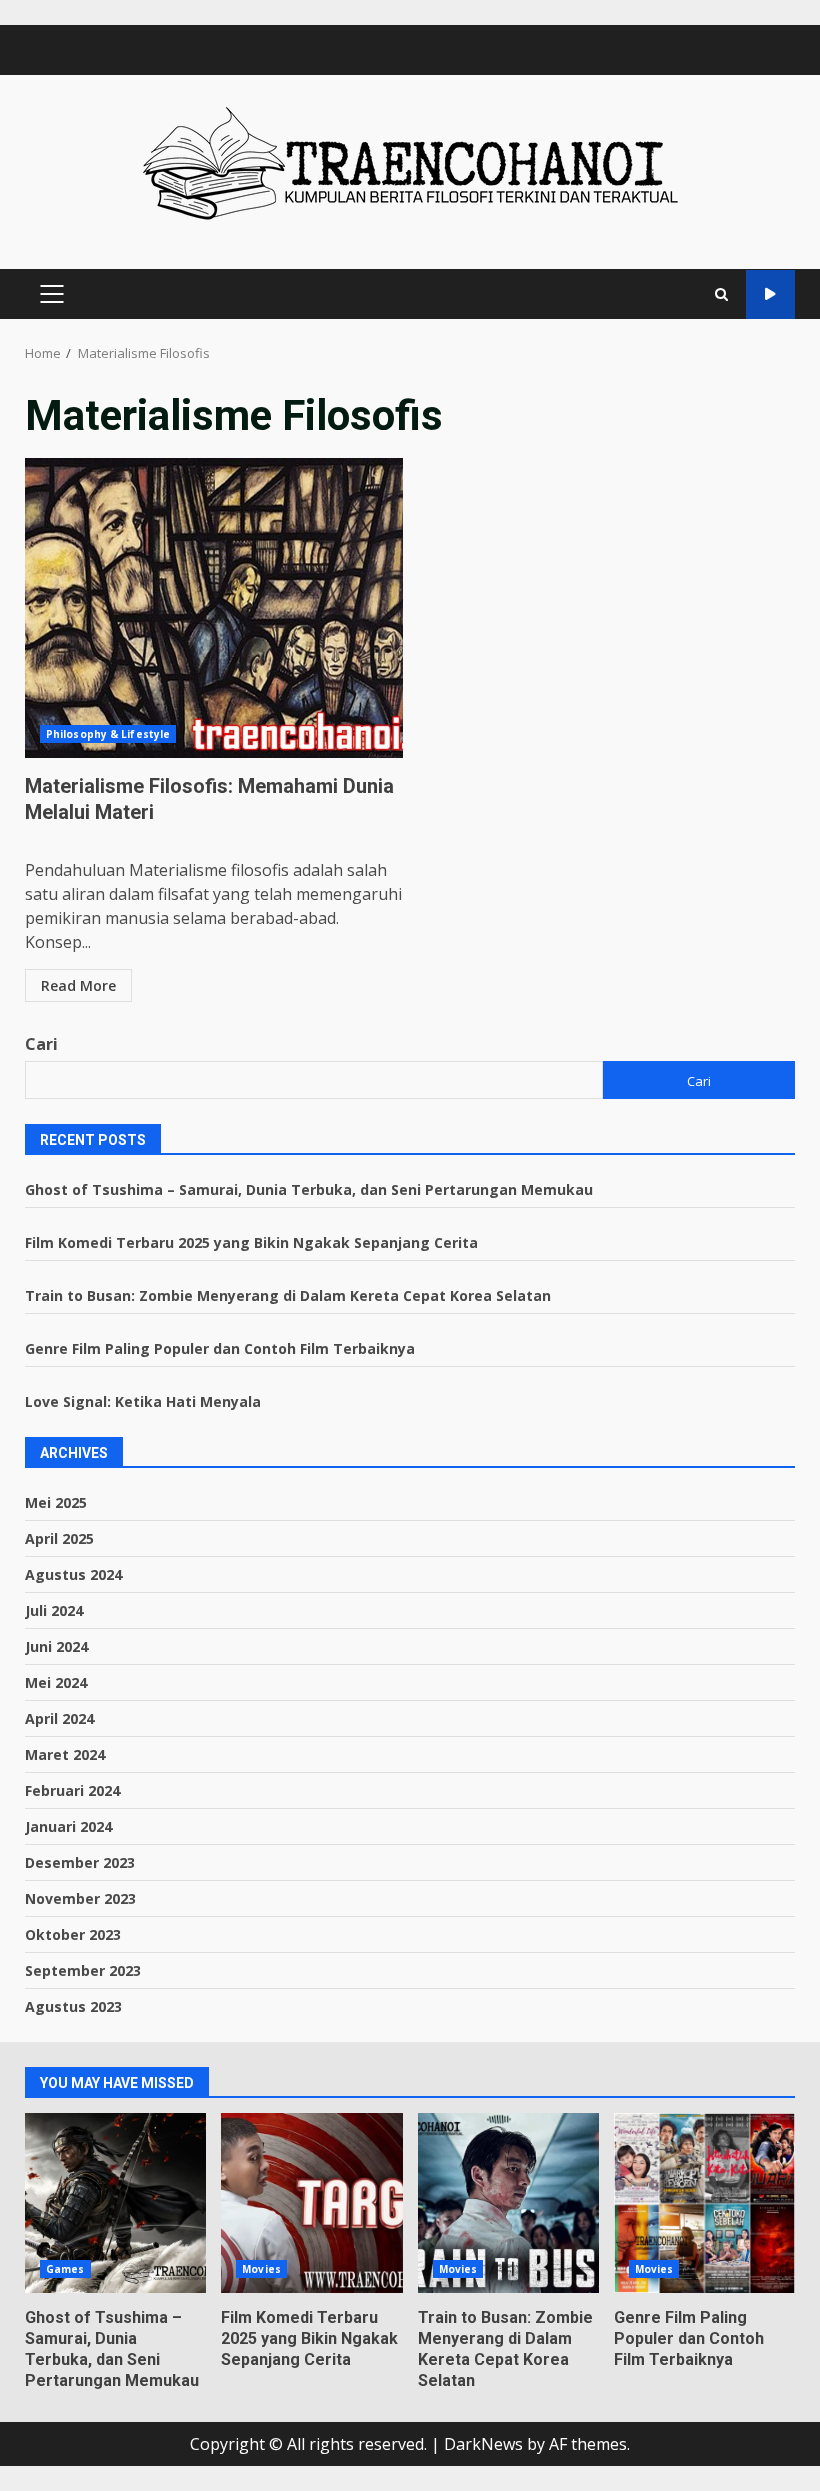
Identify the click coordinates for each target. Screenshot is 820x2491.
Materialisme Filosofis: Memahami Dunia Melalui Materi (214, 608)
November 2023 (80, 1898)
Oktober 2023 (73, 1934)
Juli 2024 (54, 1610)
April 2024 (59, 1718)
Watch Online (770, 294)
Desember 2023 (80, 1862)
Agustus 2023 (73, 2006)
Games (65, 2269)
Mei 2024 (56, 1682)
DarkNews (483, 2444)
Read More (78, 985)
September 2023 (83, 1970)
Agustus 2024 (73, 1574)
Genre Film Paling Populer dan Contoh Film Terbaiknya (220, 1348)
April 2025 (59, 1538)
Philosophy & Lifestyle (108, 734)
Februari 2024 (72, 1790)
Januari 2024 (68, 1826)
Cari (41, 1044)
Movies (261, 2269)
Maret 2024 (65, 1754)
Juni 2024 (56, 1646)
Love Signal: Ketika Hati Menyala (143, 1401)
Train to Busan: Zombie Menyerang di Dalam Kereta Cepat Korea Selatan (288, 1295)
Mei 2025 (56, 1502)
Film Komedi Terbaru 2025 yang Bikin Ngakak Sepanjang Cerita (251, 1242)
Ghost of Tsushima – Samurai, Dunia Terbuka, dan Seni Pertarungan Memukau (309, 1189)
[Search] (721, 294)
